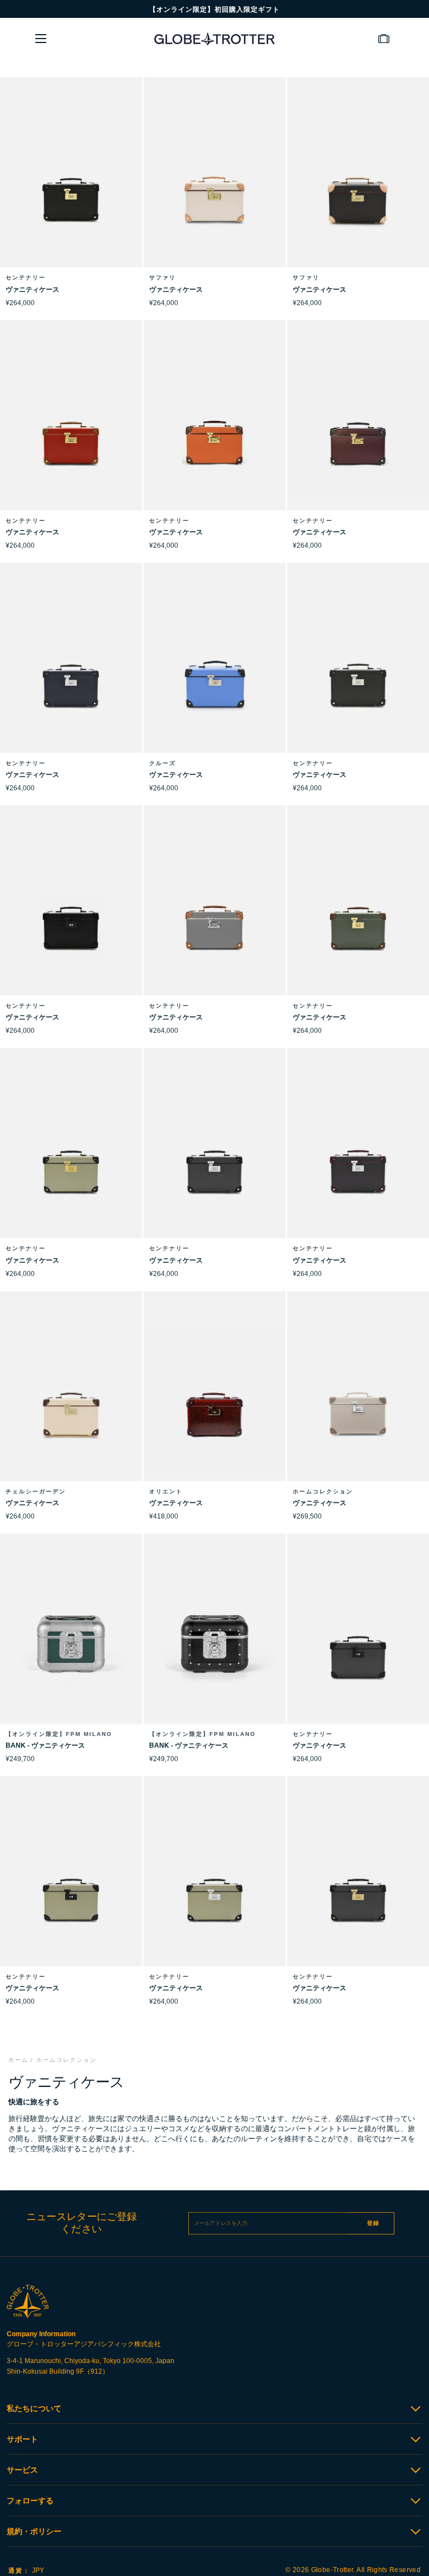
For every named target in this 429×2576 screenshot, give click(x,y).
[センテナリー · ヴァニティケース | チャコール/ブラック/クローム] (214, 1158)
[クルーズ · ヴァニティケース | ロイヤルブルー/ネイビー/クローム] (214, 673)
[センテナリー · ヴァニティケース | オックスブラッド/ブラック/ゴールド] (358, 430)
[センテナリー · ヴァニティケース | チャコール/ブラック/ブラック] (358, 1644)
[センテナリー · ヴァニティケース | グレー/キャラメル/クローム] (214, 915)
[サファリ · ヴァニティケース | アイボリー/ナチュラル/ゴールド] (214, 187)
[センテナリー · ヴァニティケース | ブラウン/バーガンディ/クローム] (358, 1158)
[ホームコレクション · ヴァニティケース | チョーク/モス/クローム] (358, 1401)
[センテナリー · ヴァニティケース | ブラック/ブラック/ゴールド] (71, 187)
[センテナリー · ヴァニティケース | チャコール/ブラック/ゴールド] (358, 1886)
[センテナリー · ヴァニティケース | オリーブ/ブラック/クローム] (214, 1886)
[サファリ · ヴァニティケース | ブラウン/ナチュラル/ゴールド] (358, 187)
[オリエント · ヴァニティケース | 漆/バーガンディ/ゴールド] (214, 1401)
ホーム (18, 2060)
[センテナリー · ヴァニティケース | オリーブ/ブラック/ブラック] (71, 1886)
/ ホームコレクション (64, 2060)
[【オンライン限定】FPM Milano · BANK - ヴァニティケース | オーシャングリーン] (71, 1644)
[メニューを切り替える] (41, 39)
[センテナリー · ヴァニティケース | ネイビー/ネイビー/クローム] (71, 673)
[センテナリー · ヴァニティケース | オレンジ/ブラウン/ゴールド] (214, 430)
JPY (26, 2570)
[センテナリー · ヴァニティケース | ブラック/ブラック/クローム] (358, 673)
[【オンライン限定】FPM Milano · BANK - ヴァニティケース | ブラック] (214, 1644)
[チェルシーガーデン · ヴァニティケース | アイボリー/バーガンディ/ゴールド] (71, 1401)
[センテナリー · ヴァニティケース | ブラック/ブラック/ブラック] (71, 915)
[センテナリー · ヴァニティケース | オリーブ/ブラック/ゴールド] (71, 1158)
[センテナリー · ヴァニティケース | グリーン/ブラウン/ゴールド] (358, 915)
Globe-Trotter (332, 2570)
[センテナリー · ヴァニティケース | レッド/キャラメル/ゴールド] (71, 430)
